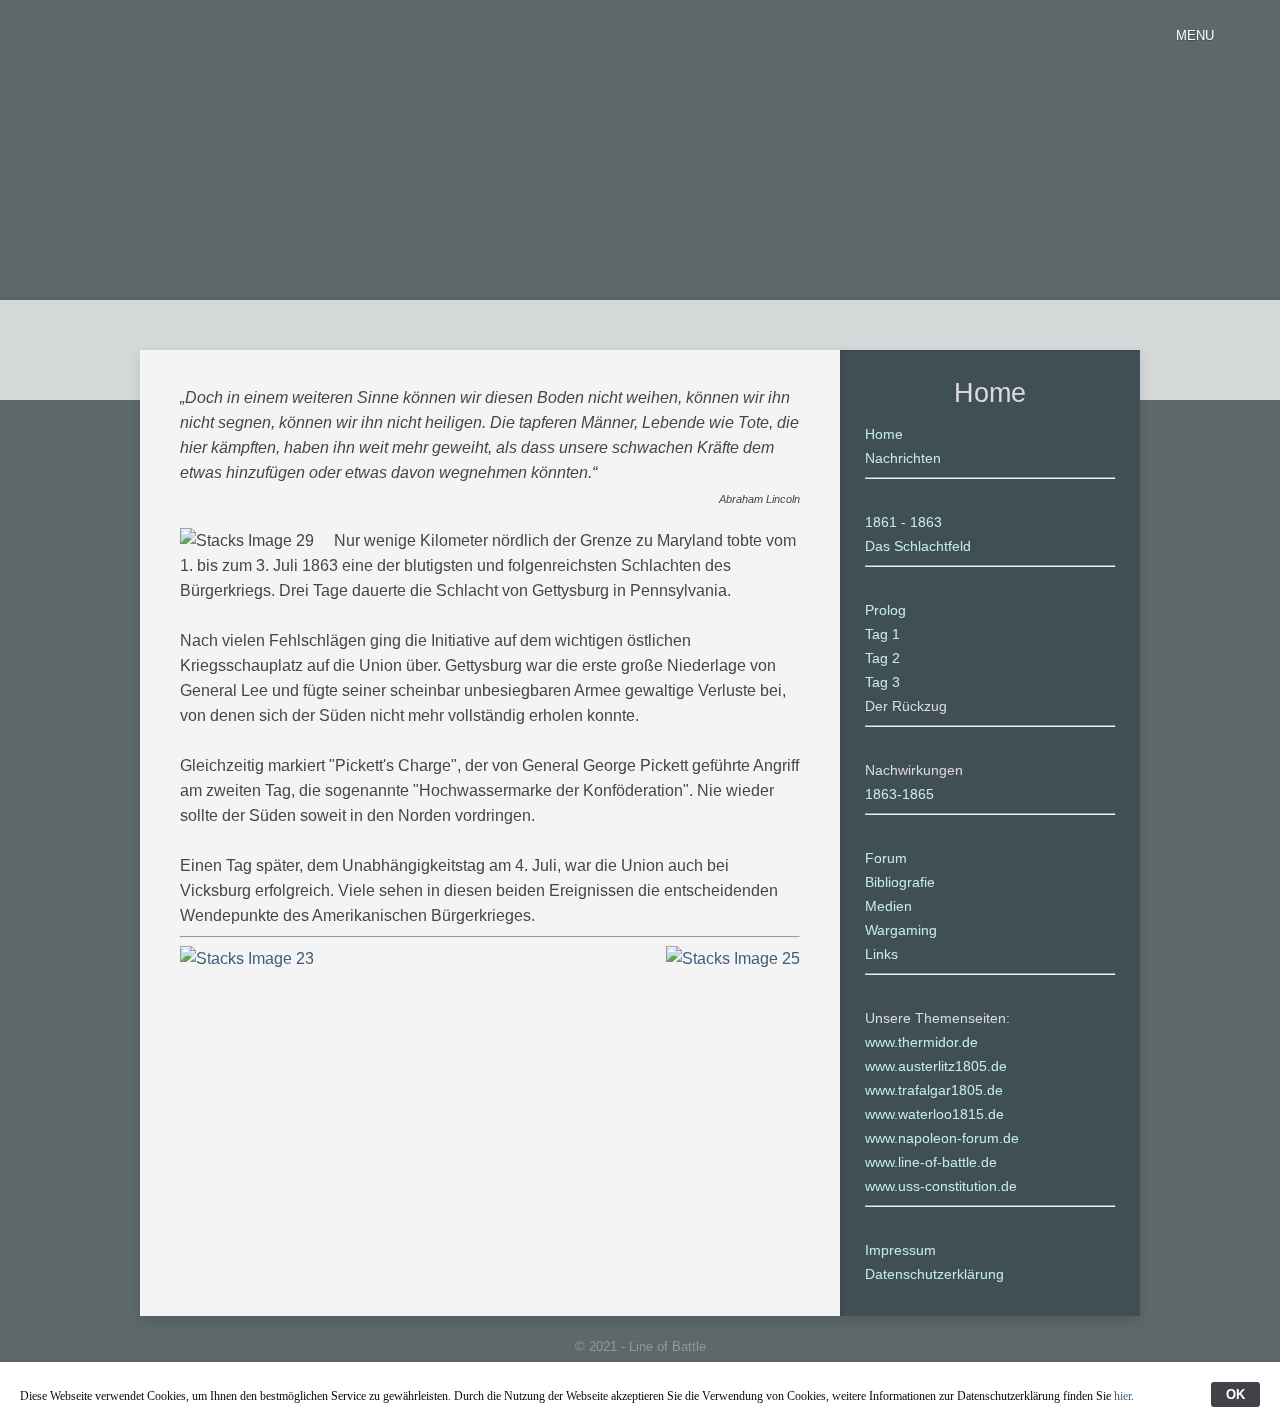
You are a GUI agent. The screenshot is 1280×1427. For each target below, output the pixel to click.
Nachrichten (903, 458)
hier (1122, 1396)
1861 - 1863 (903, 522)
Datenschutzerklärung (934, 1274)
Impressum (900, 1250)
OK (1235, 1394)
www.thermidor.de (921, 1042)
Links (881, 954)
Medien (888, 906)
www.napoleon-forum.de (942, 1138)
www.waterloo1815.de (934, 1114)
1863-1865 (899, 794)
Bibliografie (900, 882)
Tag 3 (882, 682)
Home (884, 434)
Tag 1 (882, 634)
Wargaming (901, 930)
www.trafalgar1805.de (934, 1090)
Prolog (885, 610)
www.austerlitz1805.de (936, 1066)
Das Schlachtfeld (918, 546)
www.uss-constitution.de (941, 1186)
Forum (886, 858)
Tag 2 (882, 658)
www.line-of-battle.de (931, 1162)
